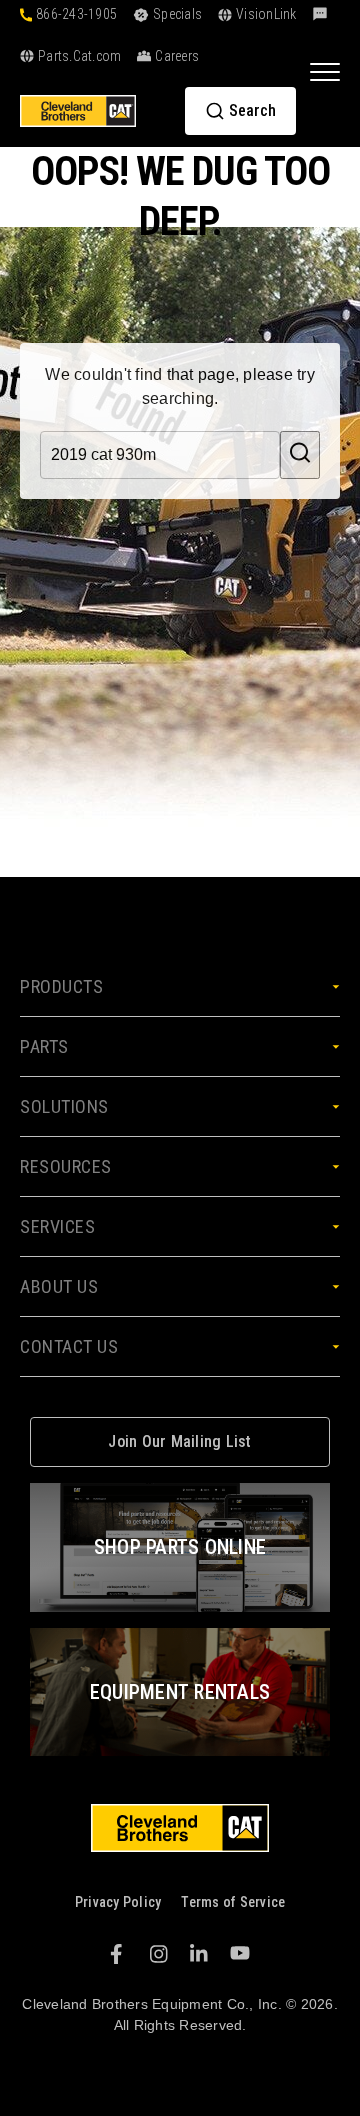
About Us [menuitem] (59, 1286)
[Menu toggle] (325, 71)
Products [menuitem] (61, 986)
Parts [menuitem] (44, 1046)
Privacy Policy (118, 1902)
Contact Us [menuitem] (69, 1346)
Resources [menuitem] (66, 1166)
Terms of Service (233, 1902)
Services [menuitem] (57, 1226)
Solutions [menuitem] (64, 1106)
